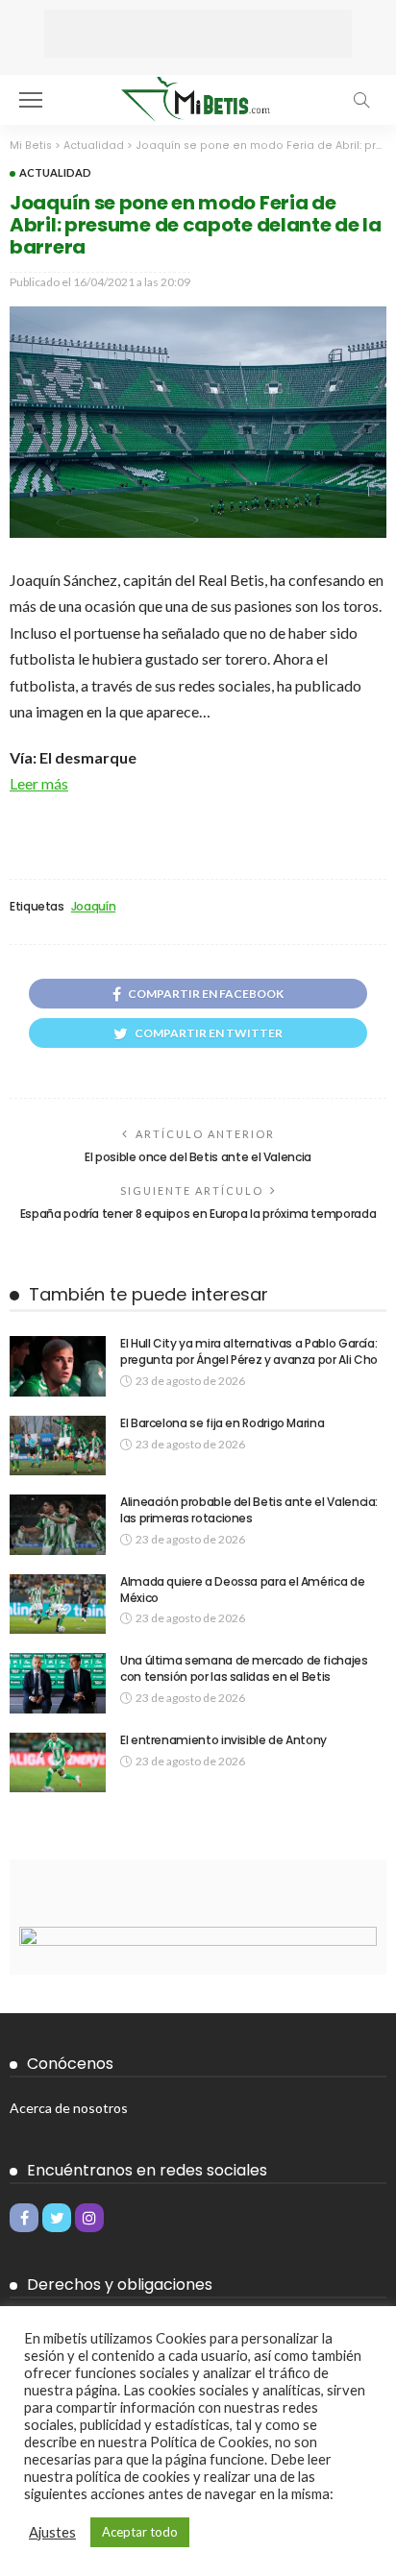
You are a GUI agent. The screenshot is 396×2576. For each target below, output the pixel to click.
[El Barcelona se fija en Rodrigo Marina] (58, 1446)
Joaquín (93, 907)
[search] (361, 100)
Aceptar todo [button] (140, 2532)
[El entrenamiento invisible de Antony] (58, 1763)
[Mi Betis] (198, 97)
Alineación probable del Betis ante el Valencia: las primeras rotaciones (249, 1510)
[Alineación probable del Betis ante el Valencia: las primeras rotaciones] (58, 1525)
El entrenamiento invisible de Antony (223, 1740)
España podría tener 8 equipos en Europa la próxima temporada (198, 1214)
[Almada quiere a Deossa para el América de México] (58, 1604)
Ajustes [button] (52, 2532)
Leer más (39, 783)
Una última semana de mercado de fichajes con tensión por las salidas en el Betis (244, 1668)
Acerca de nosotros (69, 2108)
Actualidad (55, 172)
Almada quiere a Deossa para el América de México (242, 1590)
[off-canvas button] (31, 100)
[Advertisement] (198, 34)
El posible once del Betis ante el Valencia (198, 1157)
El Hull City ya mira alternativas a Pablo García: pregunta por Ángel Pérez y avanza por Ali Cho (249, 1351)
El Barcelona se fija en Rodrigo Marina (222, 1423)
